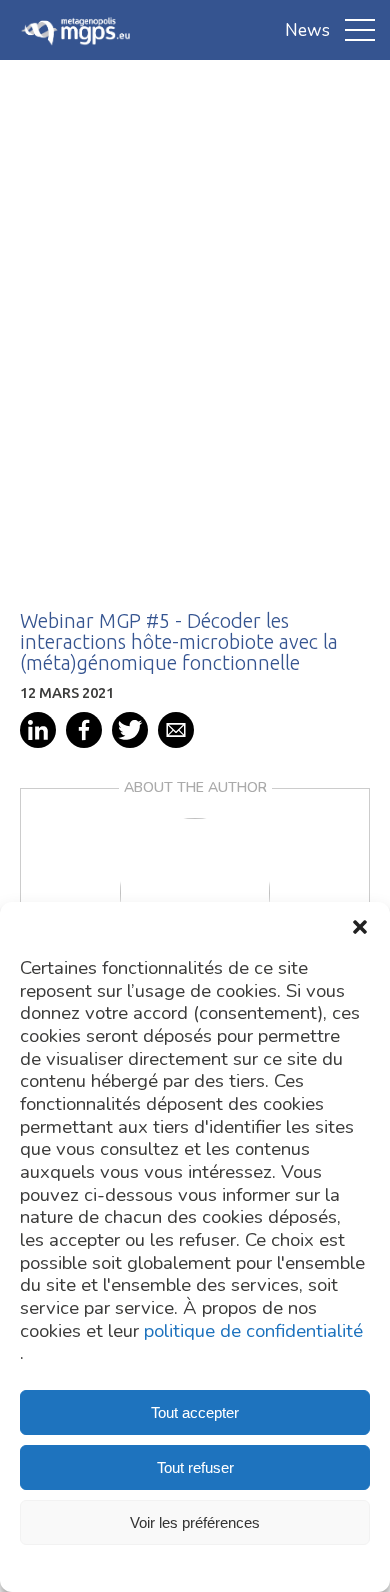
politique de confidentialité (253, 1331)
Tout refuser (195, 1467)
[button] (360, 927)
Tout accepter (195, 1412)
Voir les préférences (195, 1522)
